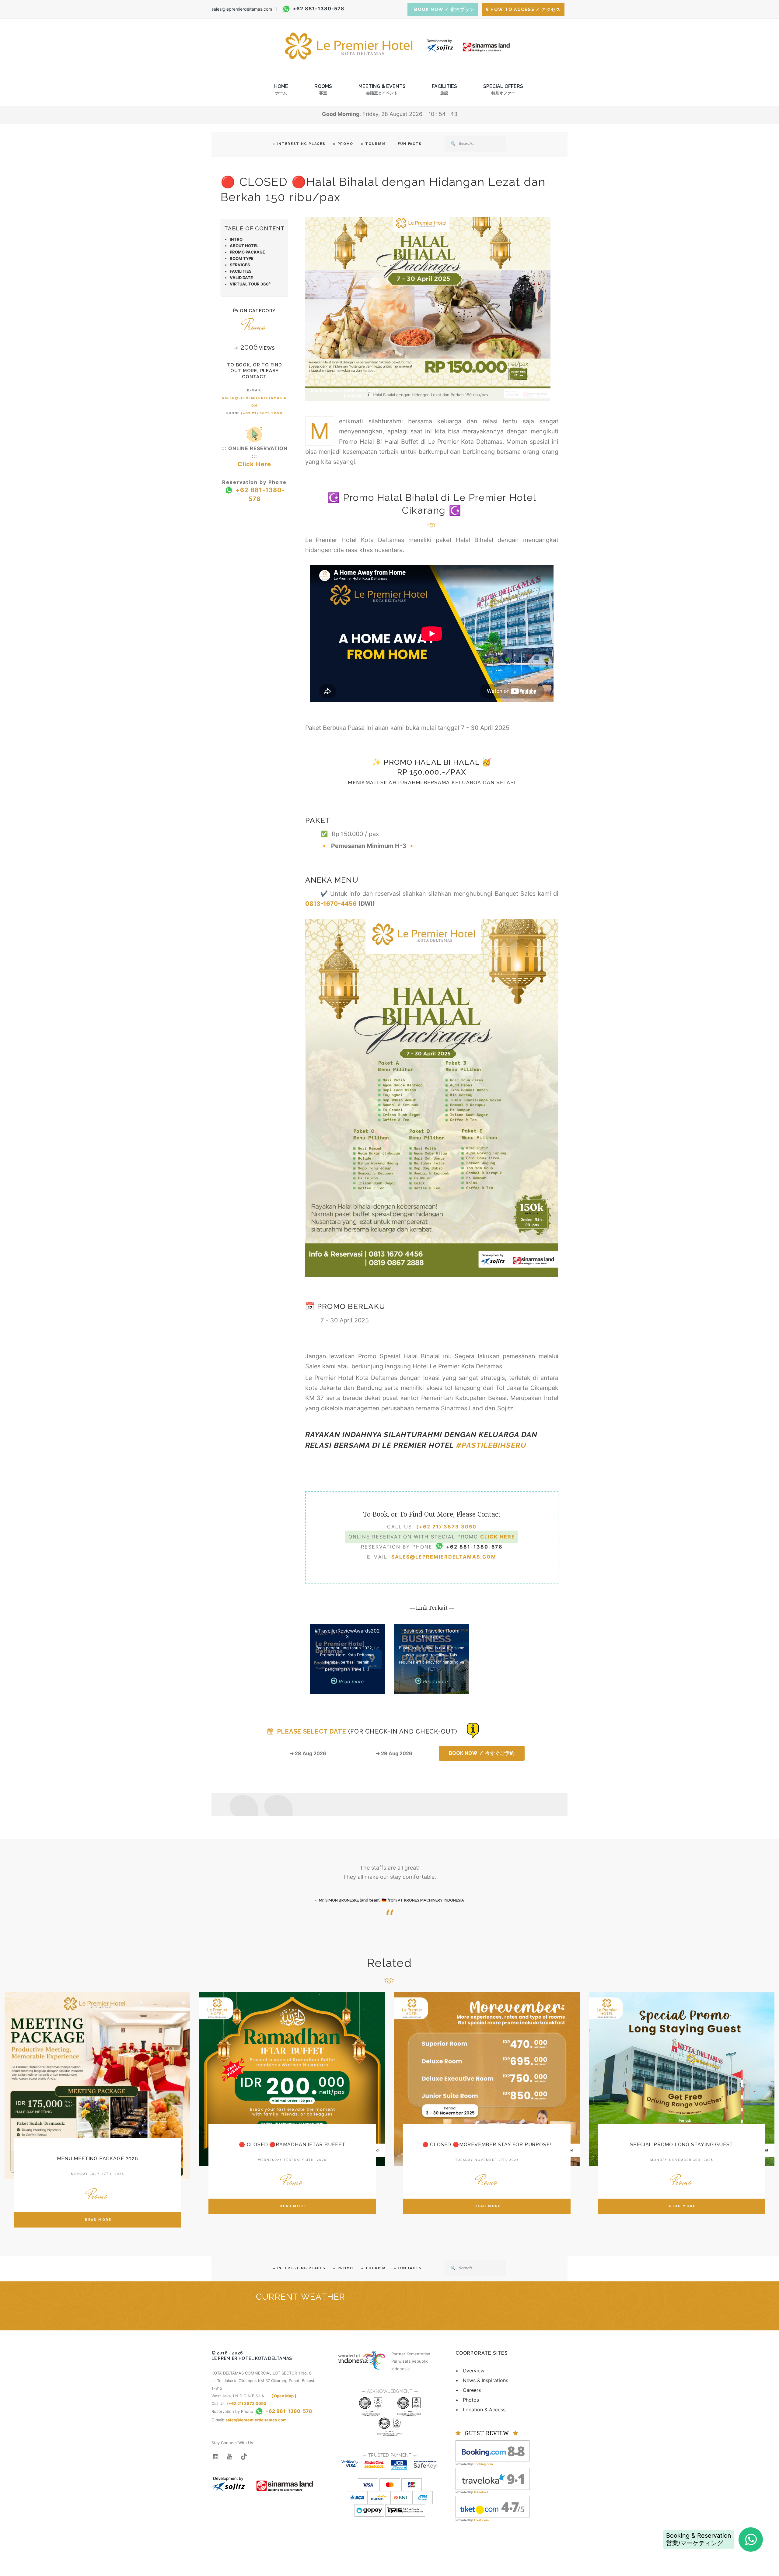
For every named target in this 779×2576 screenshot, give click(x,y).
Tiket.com (481, 2520)
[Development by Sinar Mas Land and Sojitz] (262, 2480)
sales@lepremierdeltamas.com (242, 9)
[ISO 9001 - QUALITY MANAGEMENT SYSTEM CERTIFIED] (371, 2400)
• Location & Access (480, 2410)
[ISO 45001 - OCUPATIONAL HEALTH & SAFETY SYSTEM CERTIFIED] (390, 2420)
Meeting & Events (382, 89)
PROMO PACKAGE (247, 252)
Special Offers (503, 89)
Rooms (323, 89)
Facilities (444, 89)
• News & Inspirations (482, 2380)
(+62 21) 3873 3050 (262, 413)
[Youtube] (230, 2456)
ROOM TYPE (242, 258)
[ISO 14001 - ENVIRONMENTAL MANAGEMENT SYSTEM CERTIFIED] (409, 2400)
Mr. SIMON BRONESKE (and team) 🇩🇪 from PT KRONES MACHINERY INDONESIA (391, 1900)
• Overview (470, 2371)
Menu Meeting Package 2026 (98, 2159)
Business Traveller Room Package (431, 1633)
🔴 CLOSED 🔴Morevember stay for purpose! (487, 2145)
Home (281, 89)
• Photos (467, 2400)
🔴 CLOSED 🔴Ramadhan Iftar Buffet (292, 2145)
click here (498, 1537)
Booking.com (483, 2464)
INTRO (236, 239)
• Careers (468, 2390)
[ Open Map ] (284, 2396)
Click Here (254, 464)
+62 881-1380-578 (319, 9)
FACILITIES (241, 271)
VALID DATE (241, 278)
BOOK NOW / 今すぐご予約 (482, 1753)
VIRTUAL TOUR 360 (250, 284)
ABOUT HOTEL (244, 246)
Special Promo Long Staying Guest (682, 2145)
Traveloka (481, 2492)
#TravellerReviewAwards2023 (347, 1633)
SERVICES (240, 265)
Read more (350, 1681)
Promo (254, 326)
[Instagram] (215, 2456)
